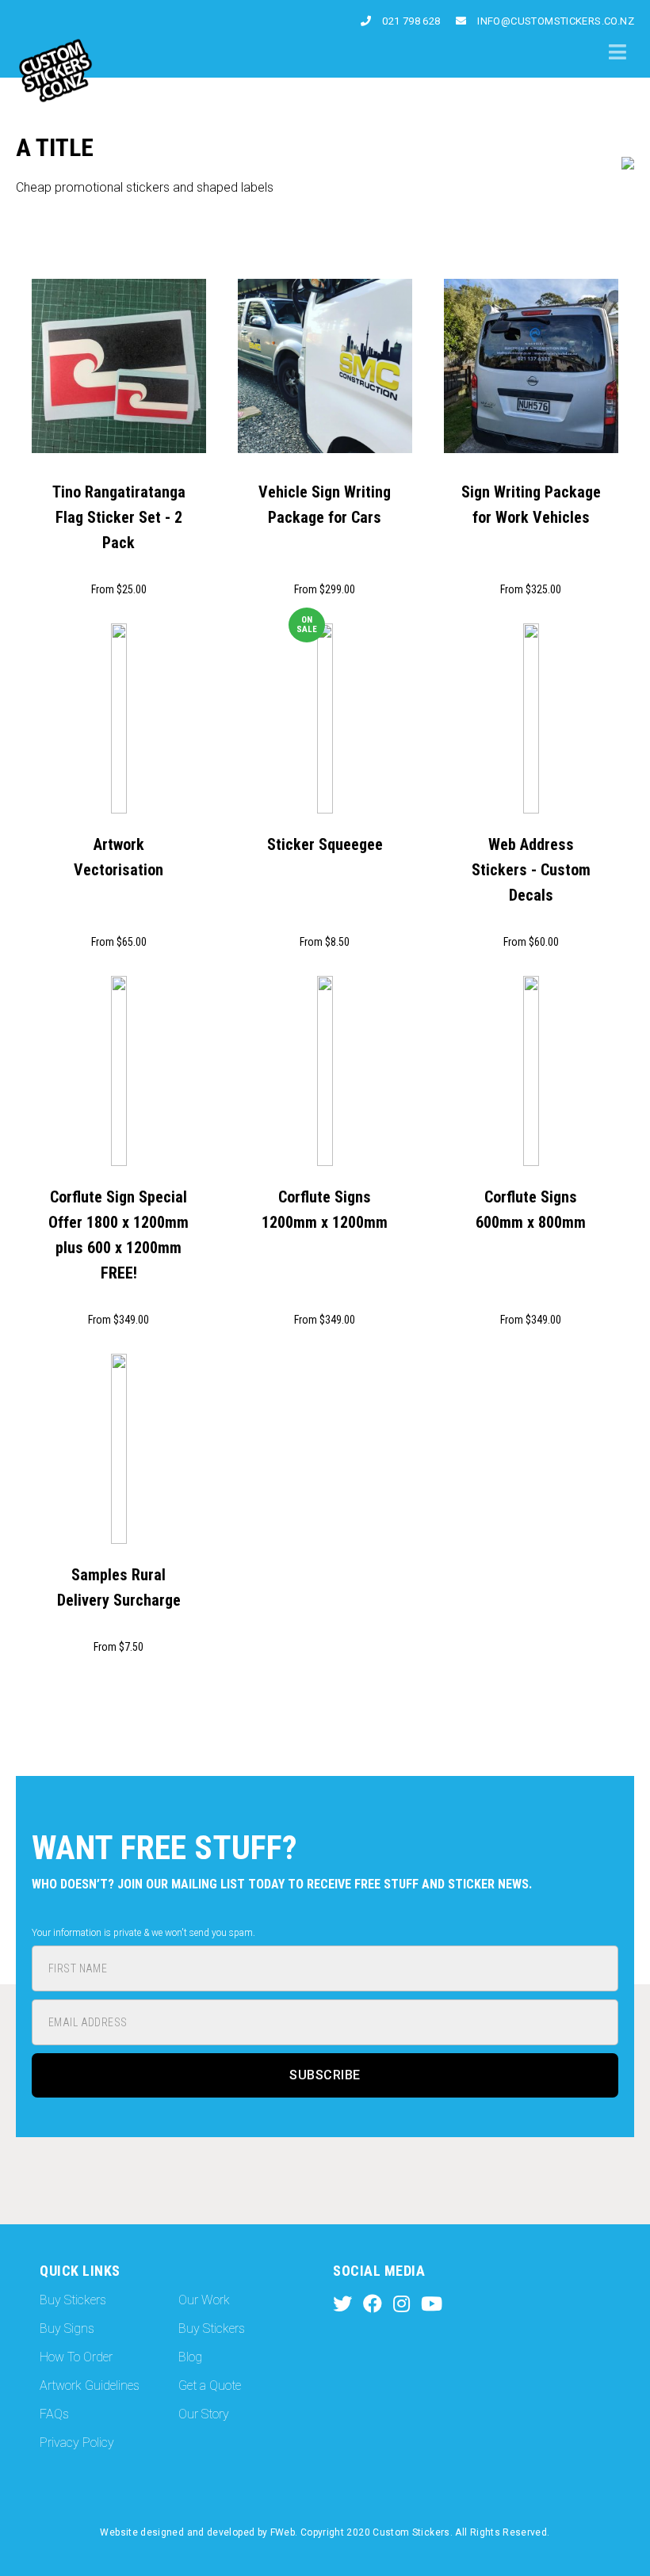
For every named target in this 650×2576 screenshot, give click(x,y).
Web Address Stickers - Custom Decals (531, 870)
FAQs (54, 2414)
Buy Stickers (73, 2300)
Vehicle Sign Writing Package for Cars (325, 505)
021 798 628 (410, 21)
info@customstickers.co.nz (554, 21)
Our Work (204, 2300)
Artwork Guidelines (90, 2385)
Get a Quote (210, 2385)
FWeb (283, 2532)
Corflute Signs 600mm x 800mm (531, 1210)
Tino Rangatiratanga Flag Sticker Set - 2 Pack (119, 517)
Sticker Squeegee (325, 844)
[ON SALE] (325, 720)
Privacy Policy (77, 2443)
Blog (190, 2357)
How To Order (76, 2357)
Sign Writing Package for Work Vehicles (531, 505)
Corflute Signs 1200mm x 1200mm (325, 1210)
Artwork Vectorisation (119, 857)
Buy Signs (67, 2328)
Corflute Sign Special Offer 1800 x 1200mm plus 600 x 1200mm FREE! (119, 1235)
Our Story (204, 2414)
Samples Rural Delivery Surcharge (119, 1587)
